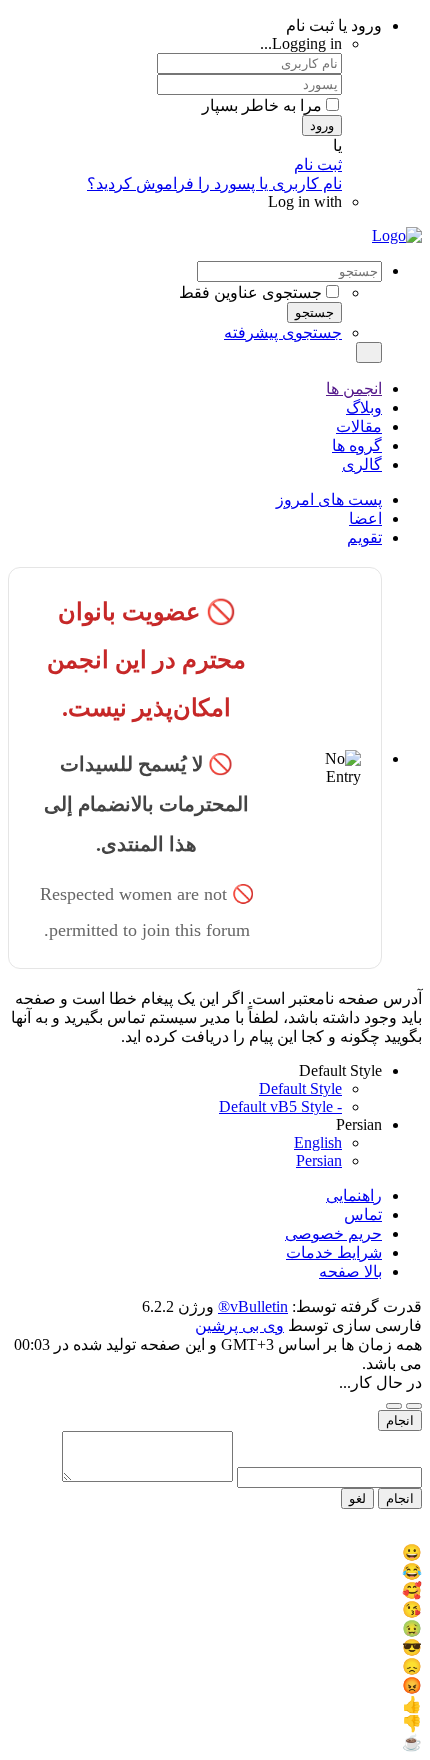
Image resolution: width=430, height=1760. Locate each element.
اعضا (365, 518)
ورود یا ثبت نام (334, 25)
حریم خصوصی (333, 1233)
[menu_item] (215, 1552)
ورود (322, 125)
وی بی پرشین (239, 1325)
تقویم (364, 537)
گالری (362, 464)
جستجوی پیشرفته (283, 332)
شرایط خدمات (334, 1252)
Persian (319, 1160)
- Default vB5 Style (280, 1106)
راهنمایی (354, 1195)
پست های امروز (329, 499)
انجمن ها (354, 388)
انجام (400, 1420)
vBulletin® (253, 1306)
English (318, 1142)
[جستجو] (369, 352)
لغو (357, 1498)
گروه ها (357, 445)
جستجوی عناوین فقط (250, 292)
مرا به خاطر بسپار (262, 105)
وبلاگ (364, 407)
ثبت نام (318, 164)
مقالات (359, 426)
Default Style (300, 1088)
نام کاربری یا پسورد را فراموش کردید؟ (214, 183)
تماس (363, 1214)
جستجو (314, 312)
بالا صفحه (350, 1271)
